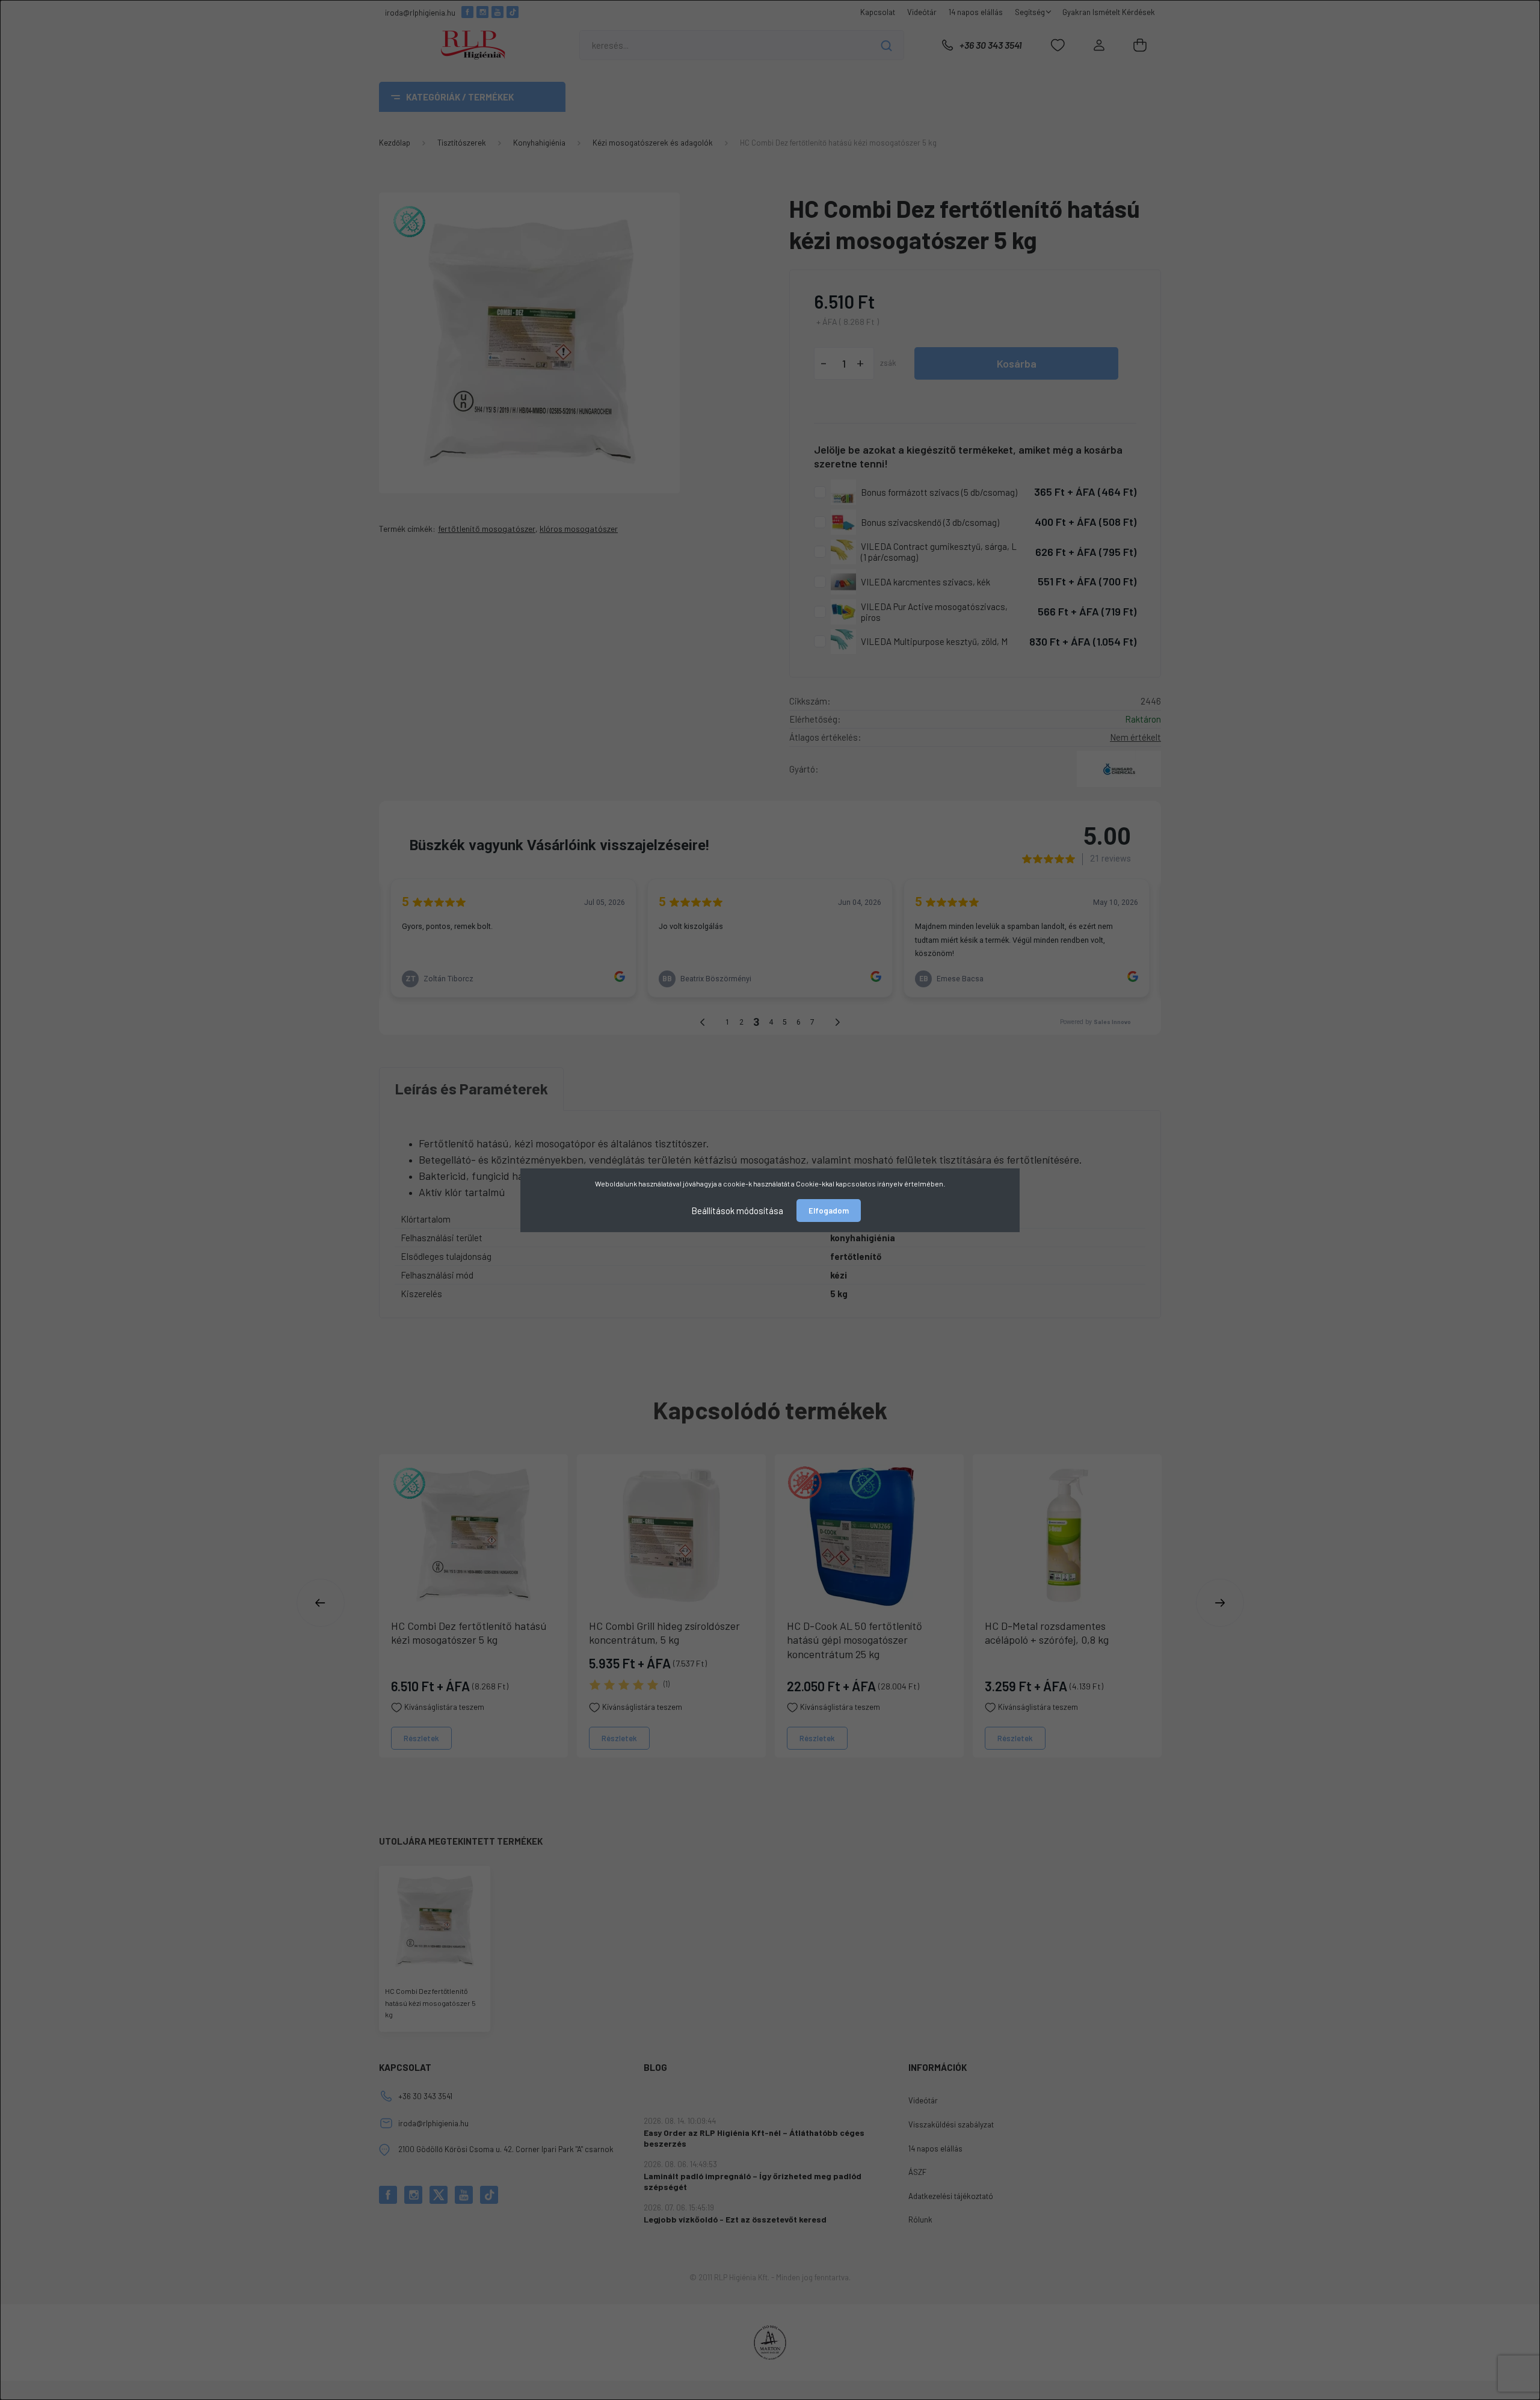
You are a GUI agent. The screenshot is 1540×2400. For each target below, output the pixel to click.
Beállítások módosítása (737, 1210)
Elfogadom (829, 1211)
